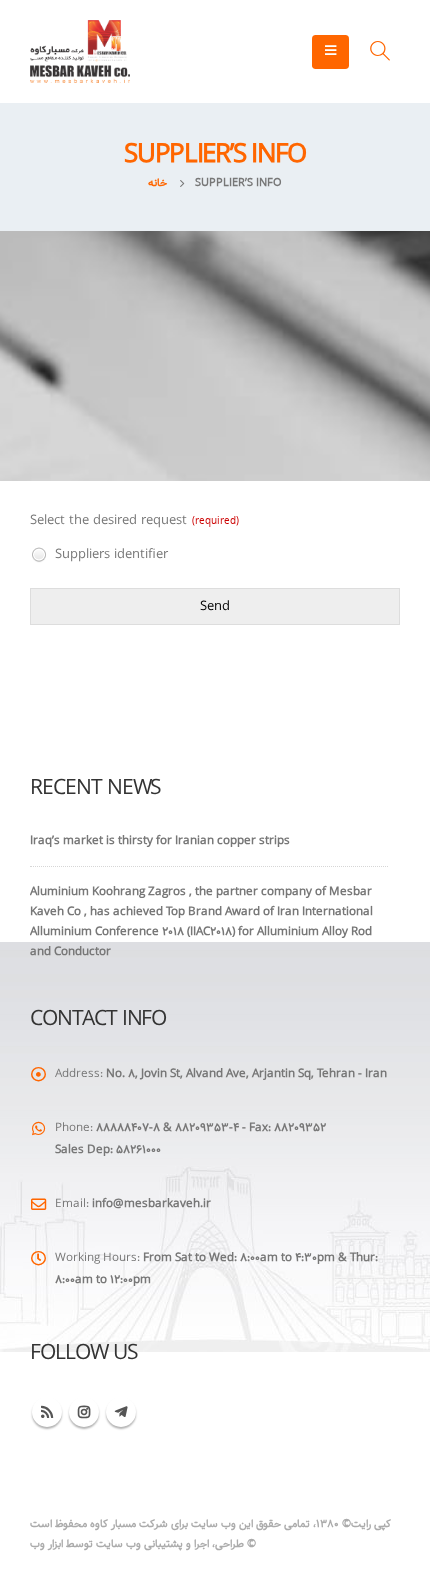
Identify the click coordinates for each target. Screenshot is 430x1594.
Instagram (84, 1412)
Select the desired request (134, 521)
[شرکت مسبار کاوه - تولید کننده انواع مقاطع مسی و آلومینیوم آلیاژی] (80, 51)
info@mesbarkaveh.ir (151, 1204)
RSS (47, 1412)
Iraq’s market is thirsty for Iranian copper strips (160, 841)
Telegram (121, 1412)
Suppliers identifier (109, 554)
